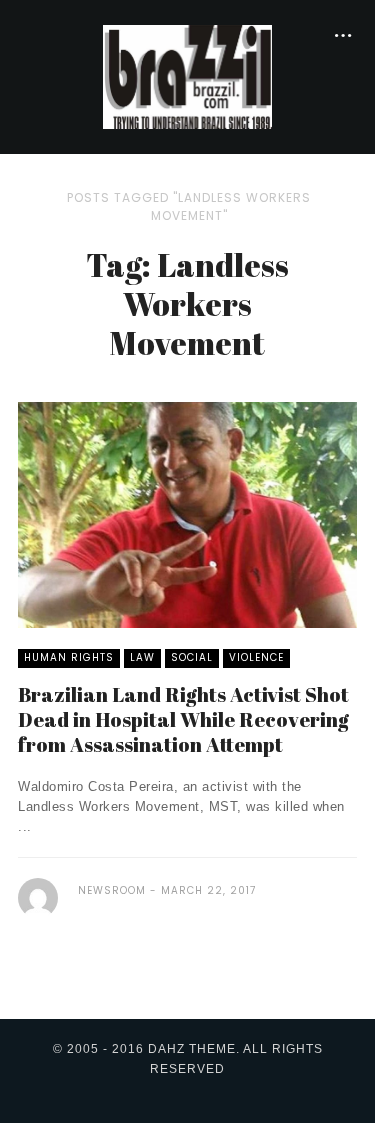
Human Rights (69, 657)
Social (192, 657)
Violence (256, 657)
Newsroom (112, 890)
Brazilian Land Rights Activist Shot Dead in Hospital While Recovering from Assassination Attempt (183, 719)
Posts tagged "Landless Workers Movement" (189, 206)
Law (142, 657)
